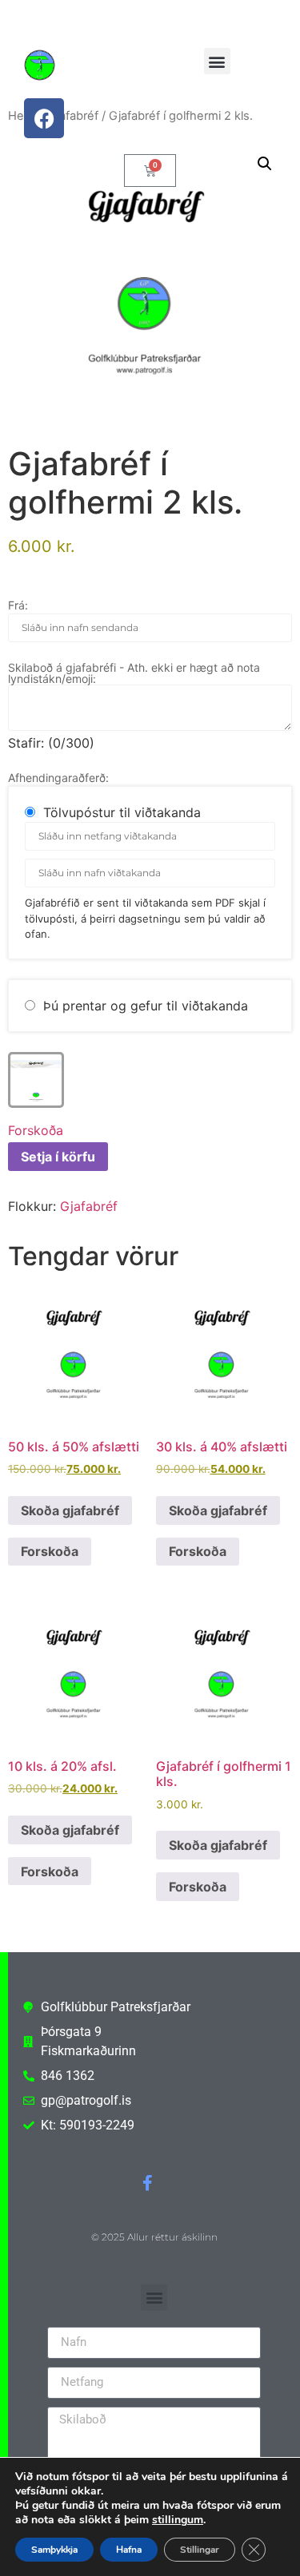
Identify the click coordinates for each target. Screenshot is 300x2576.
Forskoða (36, 1130)
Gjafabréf (89, 1206)
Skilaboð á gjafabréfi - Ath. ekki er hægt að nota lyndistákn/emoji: (134, 673)
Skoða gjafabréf (70, 1510)
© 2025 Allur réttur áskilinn (154, 2237)
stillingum (178, 2520)
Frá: (18, 605)
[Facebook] (44, 118)
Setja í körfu (58, 1157)
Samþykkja (54, 2550)
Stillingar (200, 2550)
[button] (217, 61)
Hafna (129, 2550)
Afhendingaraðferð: (58, 778)
